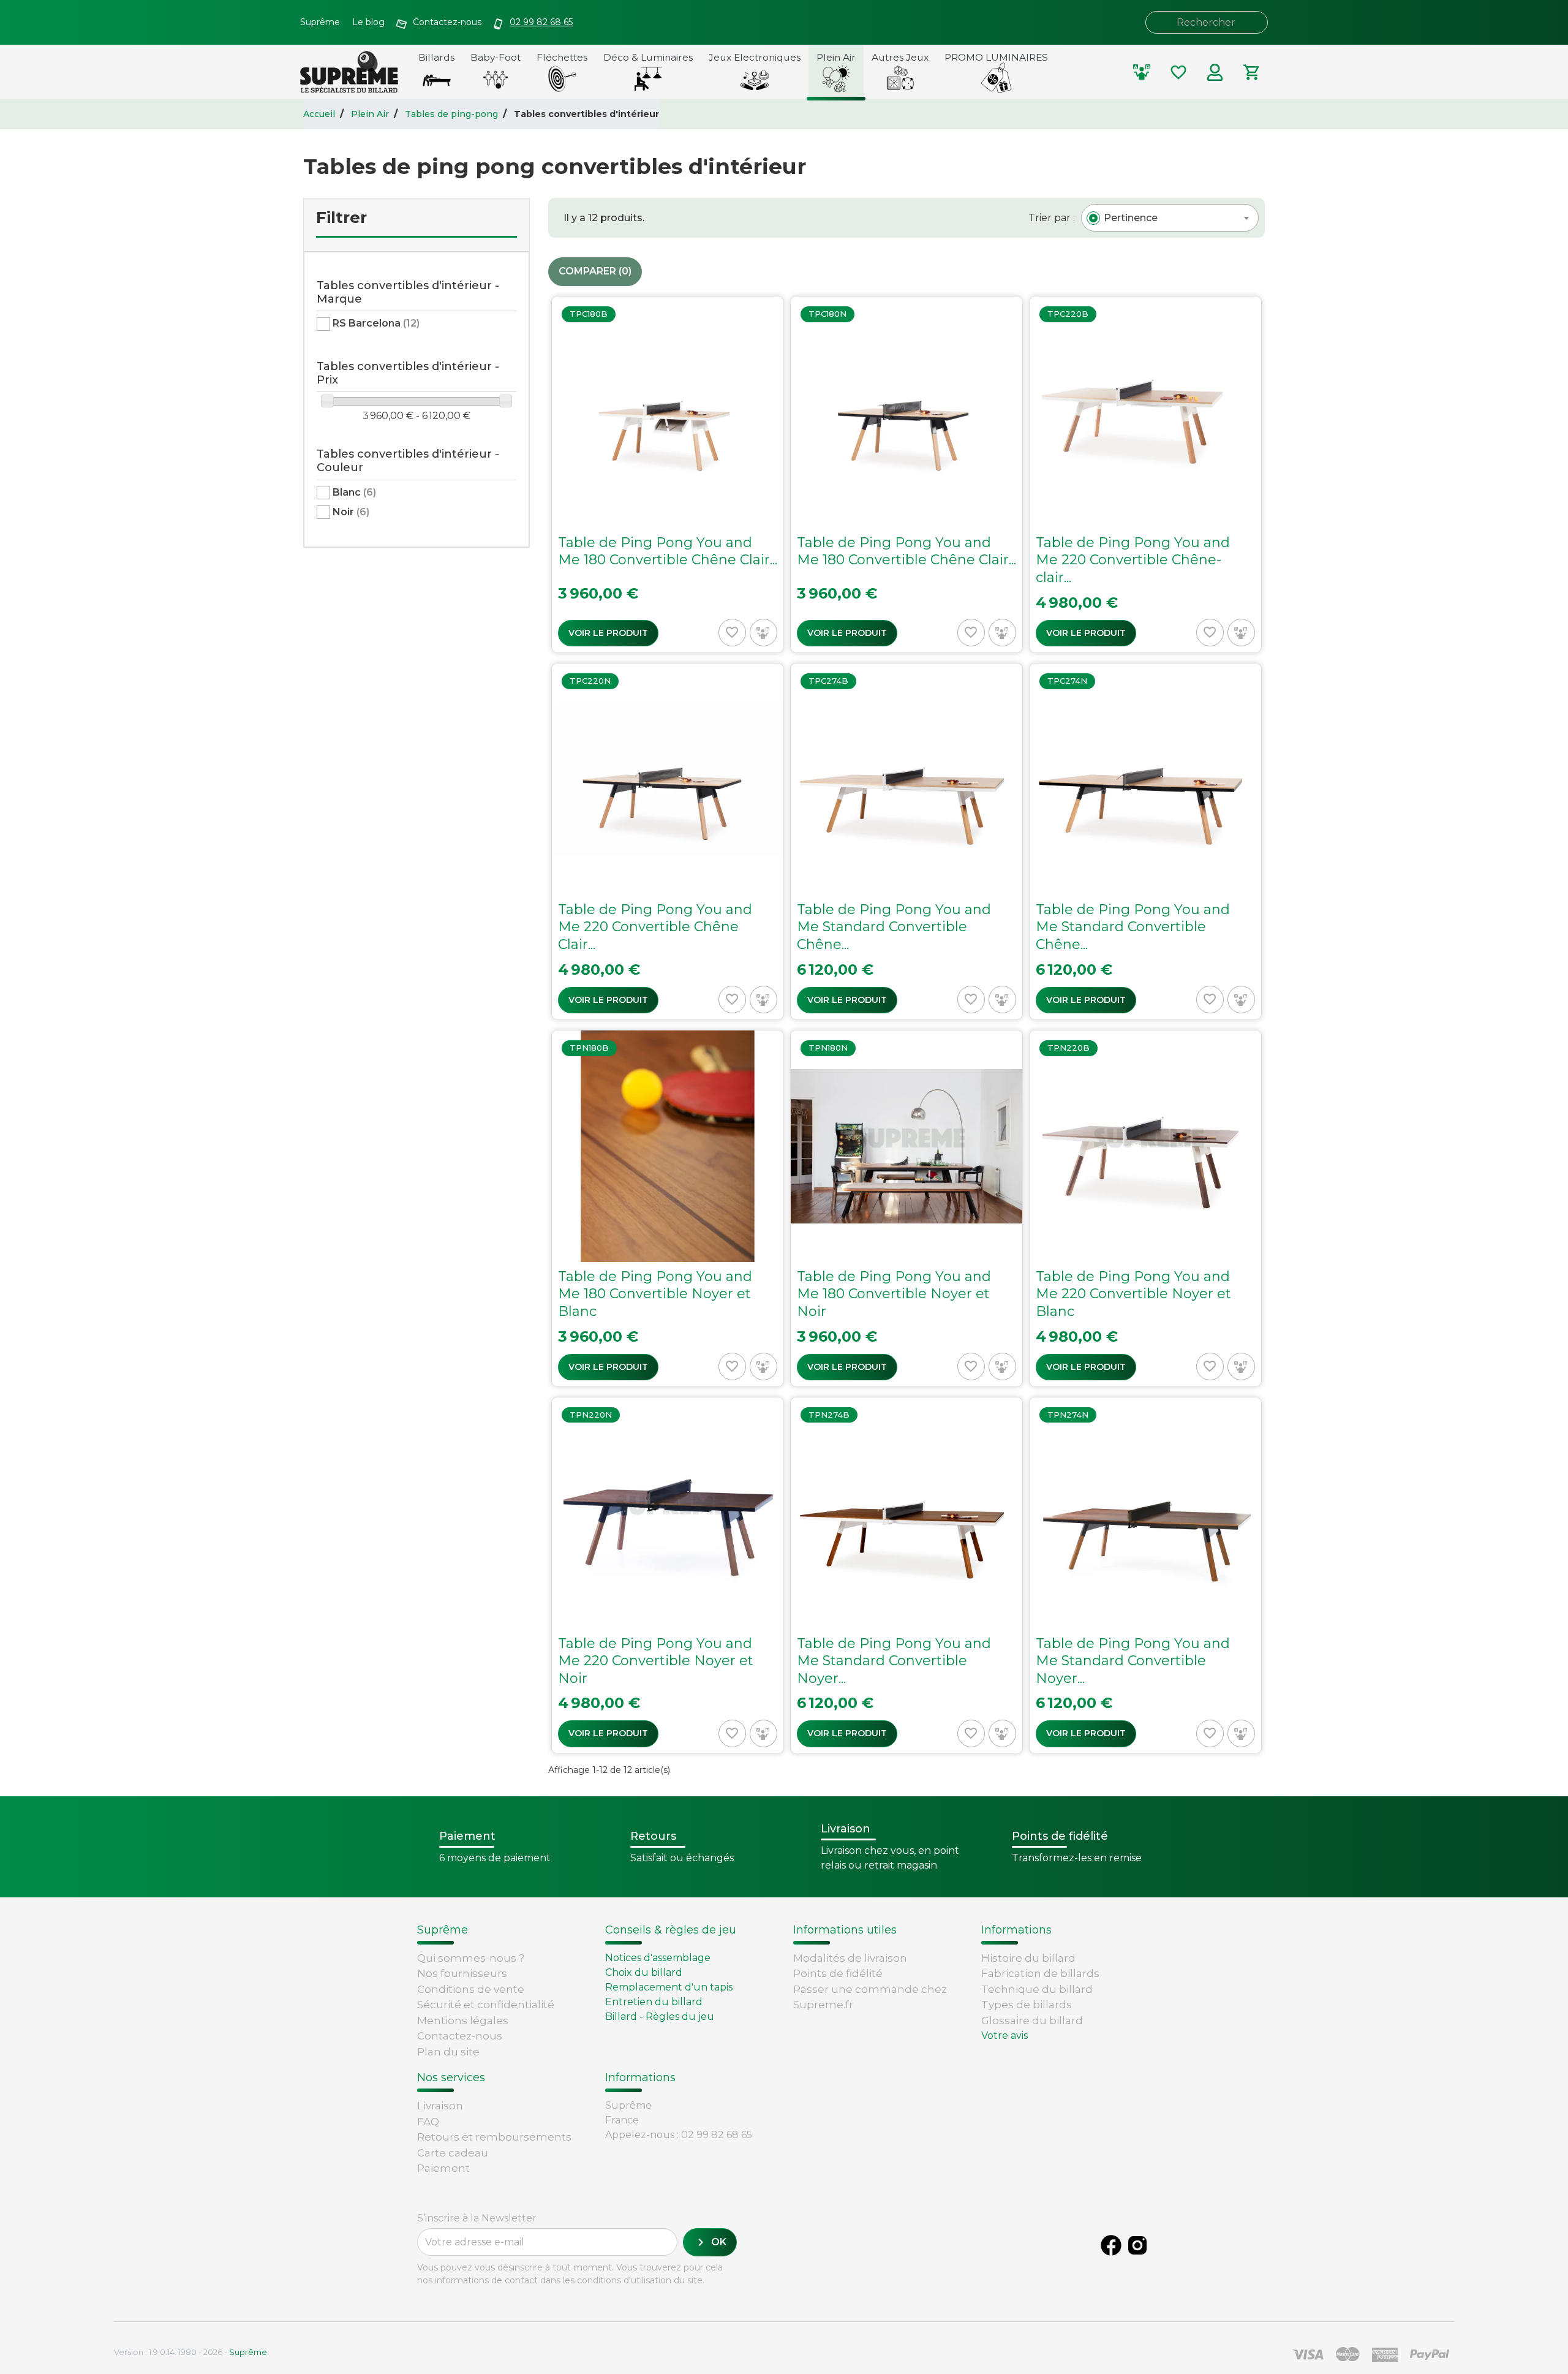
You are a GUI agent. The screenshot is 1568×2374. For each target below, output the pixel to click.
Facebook (1111, 2245)
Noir (351, 512)
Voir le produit (608, 633)
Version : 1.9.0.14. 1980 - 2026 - (190, 2352)
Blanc (354, 492)
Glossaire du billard (1032, 2021)
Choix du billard (644, 1972)
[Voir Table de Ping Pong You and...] (668, 474)
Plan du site (448, 2052)
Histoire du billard (1028, 1958)
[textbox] (1131, 218)
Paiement (443, 2168)
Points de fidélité (838, 1973)
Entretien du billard (654, 2002)
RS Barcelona (376, 323)
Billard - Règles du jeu (660, 2017)
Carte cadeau (453, 2153)
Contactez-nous (460, 2036)
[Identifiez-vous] (1215, 72)
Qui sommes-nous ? (471, 1958)
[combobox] (1170, 218)
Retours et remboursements (494, 2137)
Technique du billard (1037, 1989)
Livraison (440, 2106)
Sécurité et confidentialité (486, 2005)
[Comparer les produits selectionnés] (1142, 72)
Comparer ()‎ (595, 271)
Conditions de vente (471, 1989)
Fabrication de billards (1040, 1973)
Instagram (1137, 2245)
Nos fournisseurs (462, 1973)
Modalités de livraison (850, 1958)
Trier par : (1052, 218)
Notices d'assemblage (658, 1958)
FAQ (428, 2122)
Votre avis (1005, 2036)
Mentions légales (463, 2021)
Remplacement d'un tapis (669, 1987)
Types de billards (1027, 2005)
